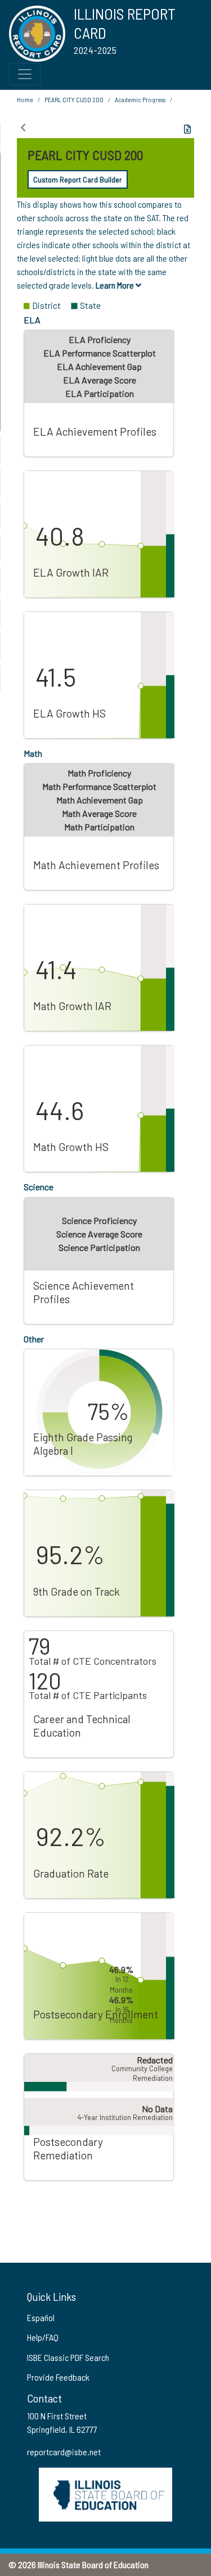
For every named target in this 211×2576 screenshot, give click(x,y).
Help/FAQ (43, 2337)
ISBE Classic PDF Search (68, 2357)
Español (41, 2317)
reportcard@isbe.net (64, 2452)
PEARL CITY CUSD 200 (74, 99)
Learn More (116, 285)
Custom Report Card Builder (78, 179)
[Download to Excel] (187, 129)
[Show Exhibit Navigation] (23, 127)
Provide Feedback (58, 2377)
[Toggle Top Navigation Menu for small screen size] (25, 74)
